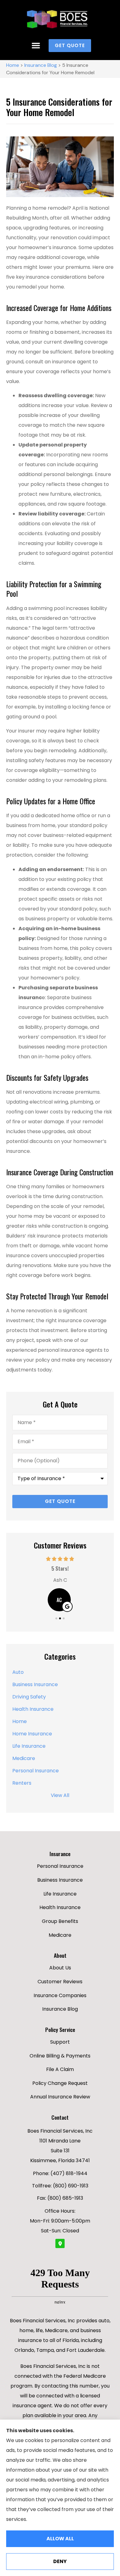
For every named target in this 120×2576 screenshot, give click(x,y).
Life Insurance (60, 1894)
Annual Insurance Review (60, 2097)
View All (60, 1795)
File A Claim (60, 2069)
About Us (60, 1968)
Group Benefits (60, 1921)
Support (60, 2042)
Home (13, 65)
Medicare (60, 1935)
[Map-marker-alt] (60, 2243)
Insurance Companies (60, 1995)
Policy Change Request (60, 2083)
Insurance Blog (41, 65)
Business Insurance (60, 1880)
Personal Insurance (60, 1866)
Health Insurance (60, 1907)
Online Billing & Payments (60, 2056)
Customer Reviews (60, 1982)
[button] (36, 46)
